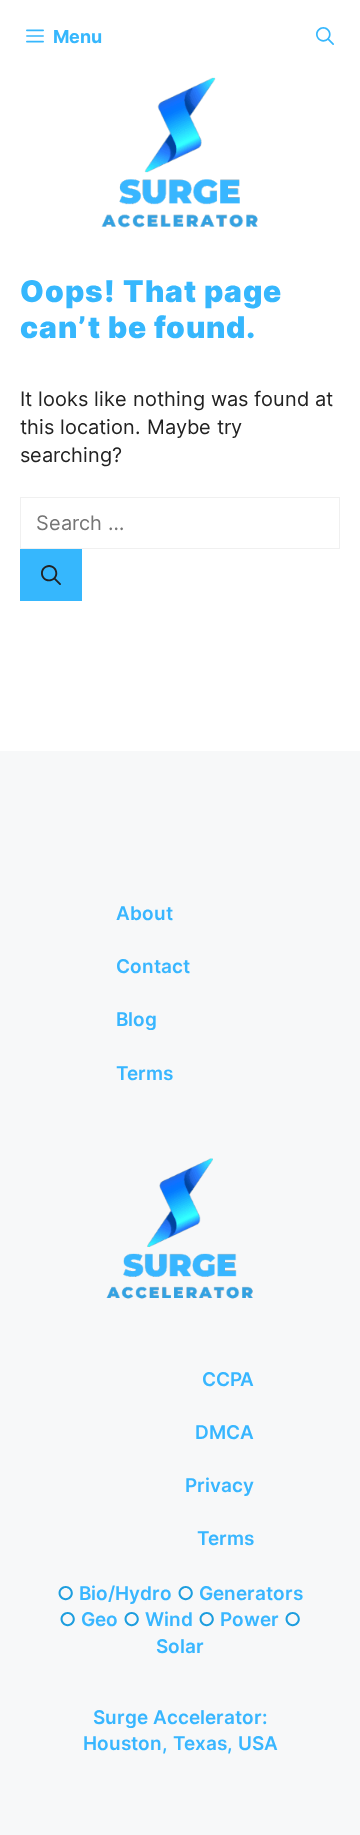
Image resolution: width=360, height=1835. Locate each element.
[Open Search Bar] (325, 36)
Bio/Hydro (125, 1593)
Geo (99, 1619)
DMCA (224, 1432)
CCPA (228, 1379)
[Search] (51, 575)
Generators (251, 1593)
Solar (180, 1646)
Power (249, 1619)
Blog (136, 1019)
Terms (144, 1073)
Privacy (219, 1485)
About (144, 913)
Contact (153, 966)
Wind (169, 1619)
